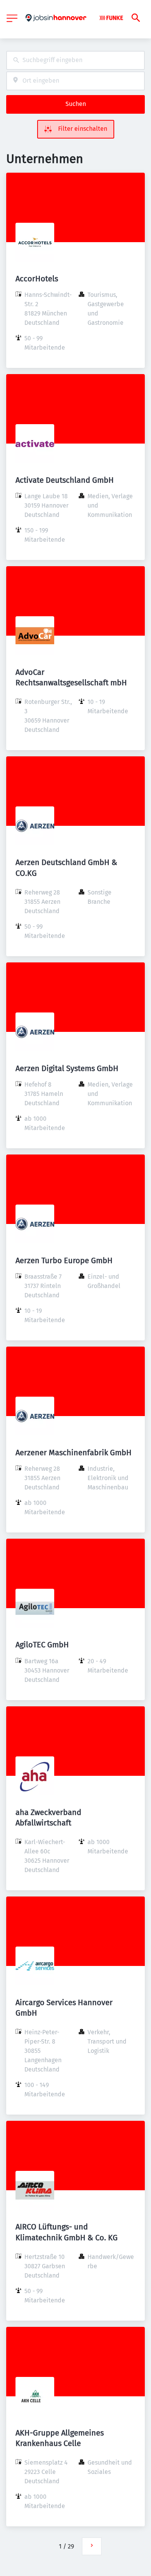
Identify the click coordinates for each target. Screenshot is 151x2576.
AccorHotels (37, 279)
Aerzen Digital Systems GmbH (67, 1068)
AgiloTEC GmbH (42, 1645)
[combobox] (75, 60)
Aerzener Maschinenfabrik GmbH (74, 1453)
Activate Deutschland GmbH (65, 480)
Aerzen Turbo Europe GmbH (64, 1260)
